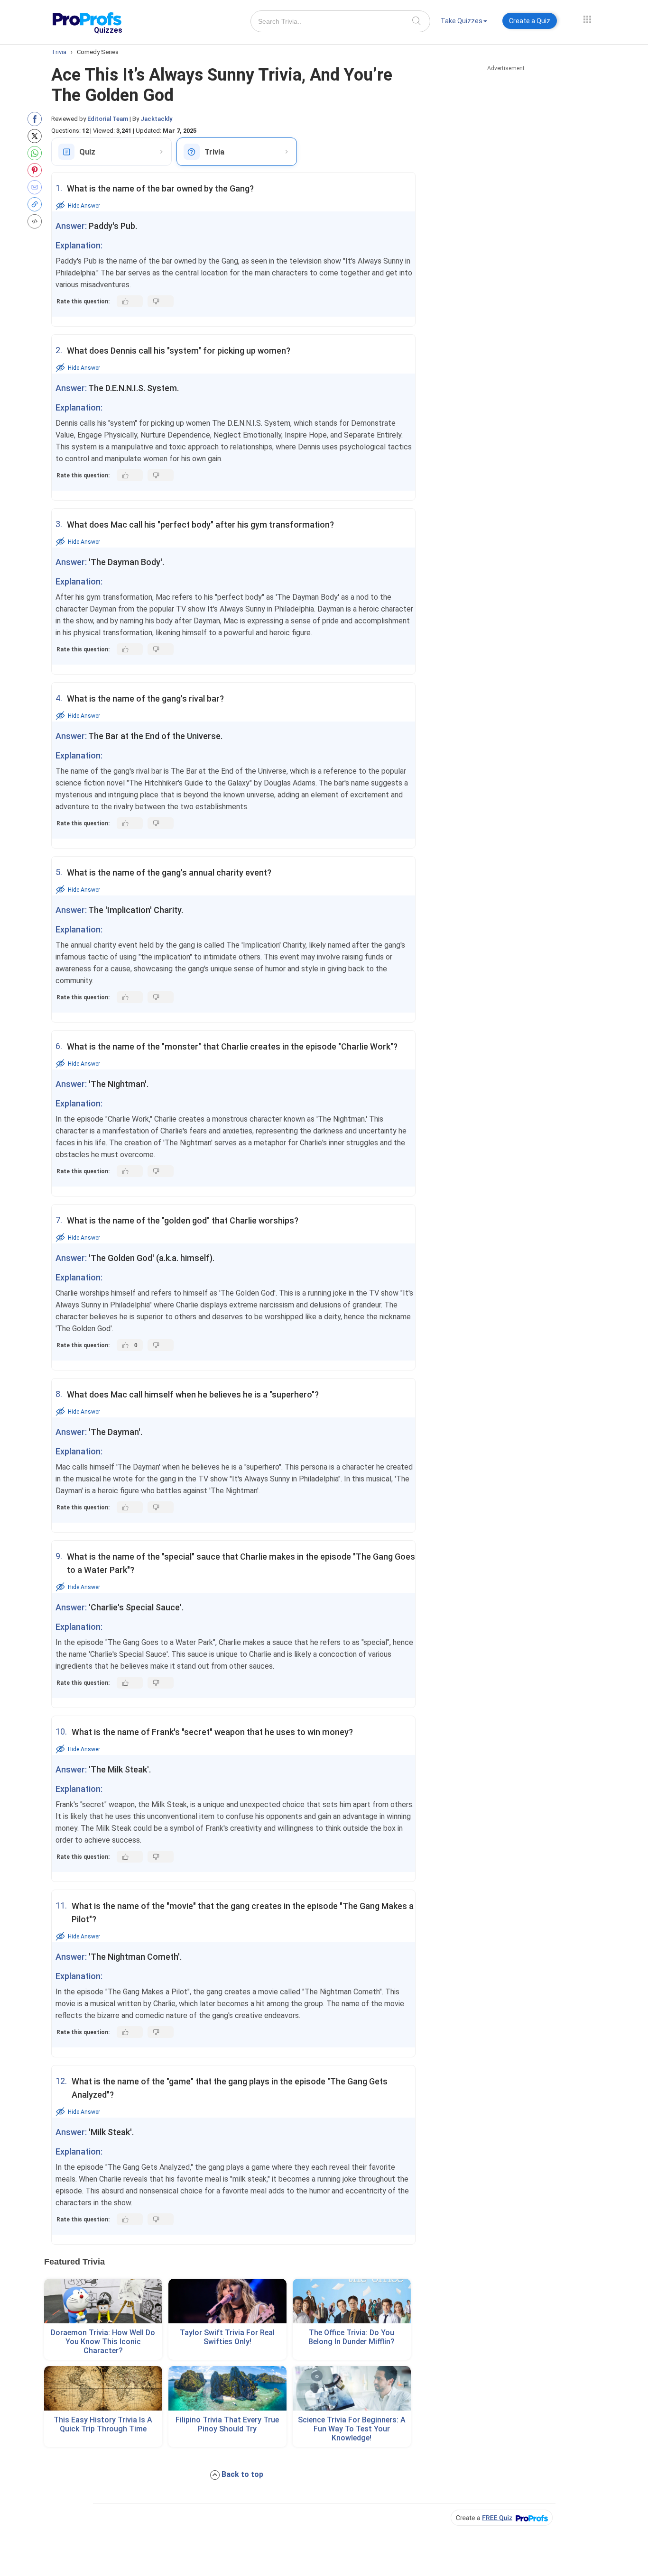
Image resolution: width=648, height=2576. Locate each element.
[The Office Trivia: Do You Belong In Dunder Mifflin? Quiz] (352, 2301)
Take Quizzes (462, 21)
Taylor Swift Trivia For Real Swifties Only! (227, 2337)
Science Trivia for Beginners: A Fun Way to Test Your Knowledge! (352, 2429)
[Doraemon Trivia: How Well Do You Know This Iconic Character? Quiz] (103, 2301)
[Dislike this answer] (161, 301)
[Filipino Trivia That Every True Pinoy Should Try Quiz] (227, 2388)
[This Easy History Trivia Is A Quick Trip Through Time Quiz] (103, 2388)
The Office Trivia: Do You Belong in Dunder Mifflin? (352, 2337)
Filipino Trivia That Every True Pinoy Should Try (227, 2424)
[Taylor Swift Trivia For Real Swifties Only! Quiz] (227, 2301)
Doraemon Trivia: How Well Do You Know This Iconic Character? (103, 2342)
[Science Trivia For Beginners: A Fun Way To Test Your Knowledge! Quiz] (352, 2388)
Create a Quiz (530, 21)
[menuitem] (464, 23)
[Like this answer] (130, 301)
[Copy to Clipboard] (37, 204)
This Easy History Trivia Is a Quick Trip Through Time (103, 2424)
